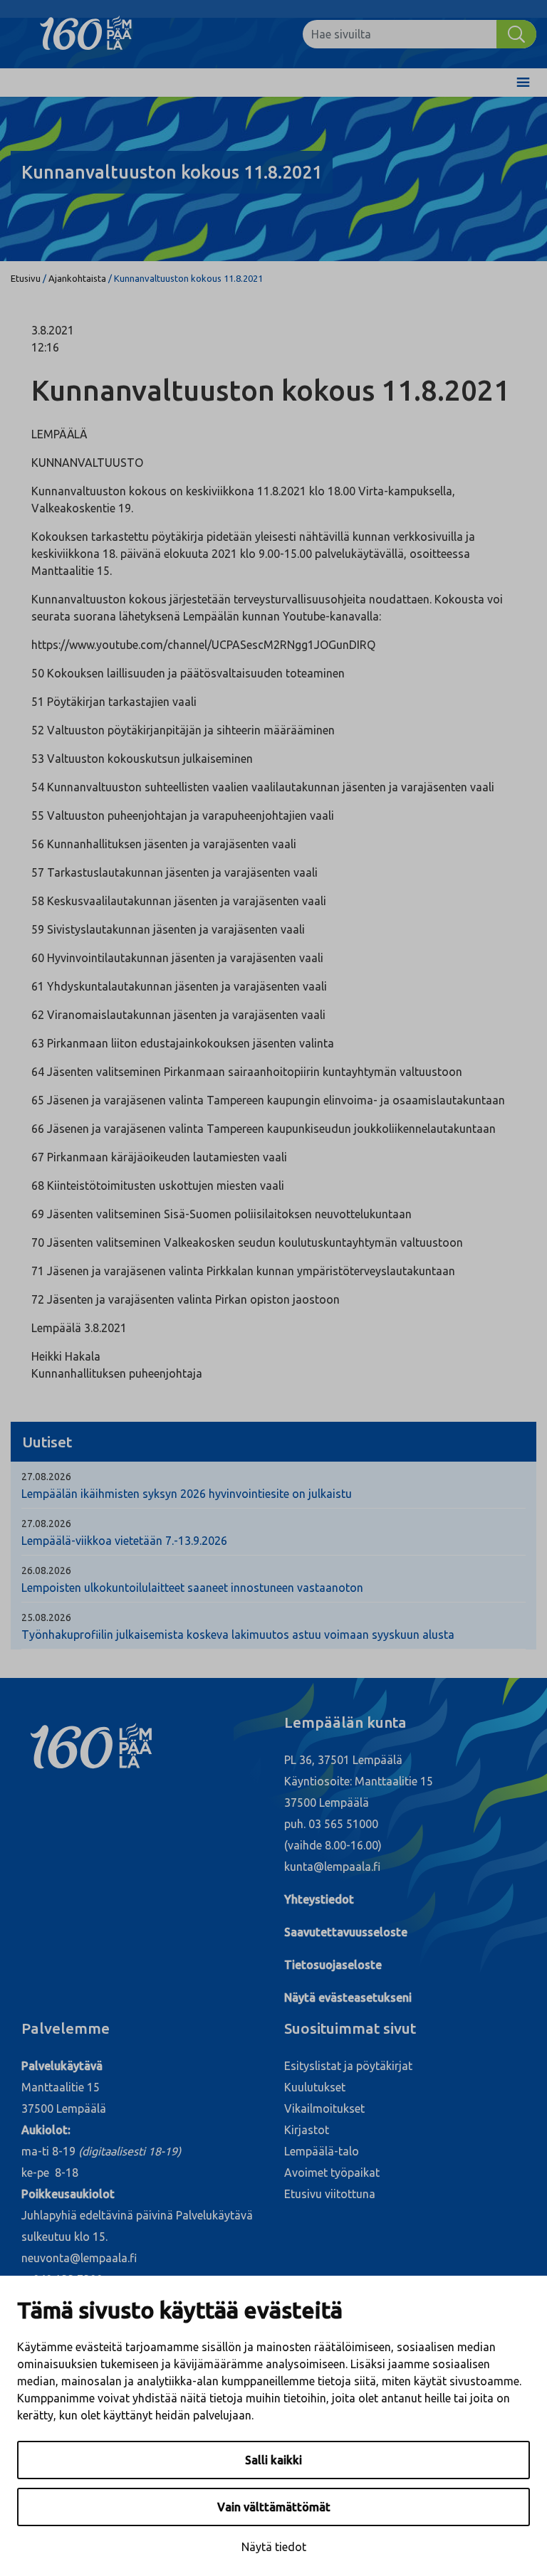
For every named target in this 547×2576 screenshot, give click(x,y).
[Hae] (516, 34)
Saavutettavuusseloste (346, 1932)
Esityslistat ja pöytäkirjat (348, 2066)
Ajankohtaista (77, 278)
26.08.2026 (46, 1571)
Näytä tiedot (274, 2547)
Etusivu (26, 278)
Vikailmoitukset (324, 2108)
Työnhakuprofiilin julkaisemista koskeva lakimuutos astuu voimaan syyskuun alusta (238, 1635)
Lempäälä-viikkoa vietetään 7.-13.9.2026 (124, 1541)
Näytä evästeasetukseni (348, 1997)
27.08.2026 (46, 1477)
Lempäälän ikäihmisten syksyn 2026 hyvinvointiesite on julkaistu (187, 1494)
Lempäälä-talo (322, 2151)
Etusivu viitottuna (330, 2194)
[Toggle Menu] (523, 83)
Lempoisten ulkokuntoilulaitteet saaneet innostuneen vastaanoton (192, 1588)
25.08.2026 (46, 1617)
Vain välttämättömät (274, 2507)
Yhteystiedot (319, 1899)
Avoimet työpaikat (332, 2173)
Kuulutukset (315, 2087)
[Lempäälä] (97, 34)
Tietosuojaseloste (333, 1965)
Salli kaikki (273, 2460)
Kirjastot (307, 2130)
